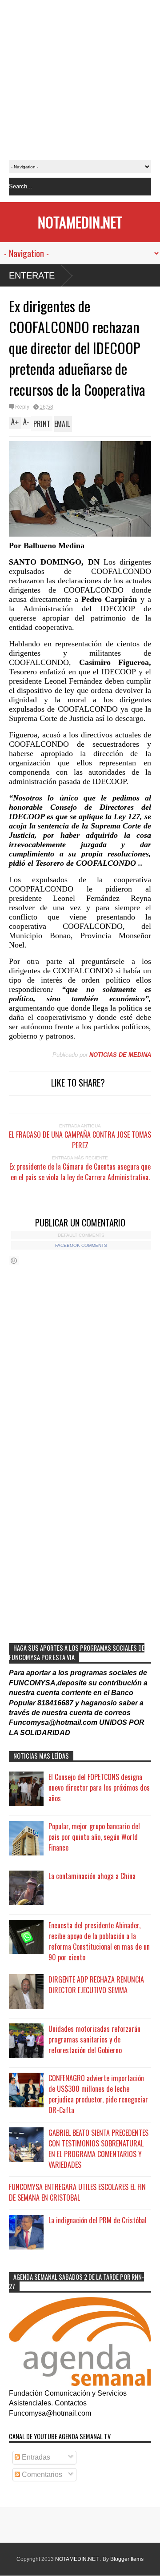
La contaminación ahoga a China (92, 1876)
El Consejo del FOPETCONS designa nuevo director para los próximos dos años (99, 1788)
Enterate (32, 275)
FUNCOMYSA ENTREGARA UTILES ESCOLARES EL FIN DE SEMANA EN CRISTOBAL (77, 2192)
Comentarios (41, 2474)
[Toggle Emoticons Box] (14, 1260)
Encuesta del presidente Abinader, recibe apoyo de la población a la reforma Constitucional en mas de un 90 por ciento (99, 1941)
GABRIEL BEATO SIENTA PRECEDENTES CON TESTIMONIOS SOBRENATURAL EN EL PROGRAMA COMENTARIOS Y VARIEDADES (98, 2149)
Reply (22, 407)
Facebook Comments (81, 1245)
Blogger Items (127, 2559)
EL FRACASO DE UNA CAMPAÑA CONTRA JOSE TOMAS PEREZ (80, 1140)
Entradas (35, 2457)
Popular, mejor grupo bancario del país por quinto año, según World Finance (94, 1837)
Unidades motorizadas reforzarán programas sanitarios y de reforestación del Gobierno (94, 2039)
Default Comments (81, 1235)
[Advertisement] (80, 80)
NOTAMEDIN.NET (80, 222)
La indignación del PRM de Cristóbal (98, 2220)
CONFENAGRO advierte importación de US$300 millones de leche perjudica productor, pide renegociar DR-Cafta (98, 2094)
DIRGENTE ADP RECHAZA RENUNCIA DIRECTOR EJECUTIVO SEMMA (96, 1985)
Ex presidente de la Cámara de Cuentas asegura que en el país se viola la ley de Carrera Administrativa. (80, 1172)
